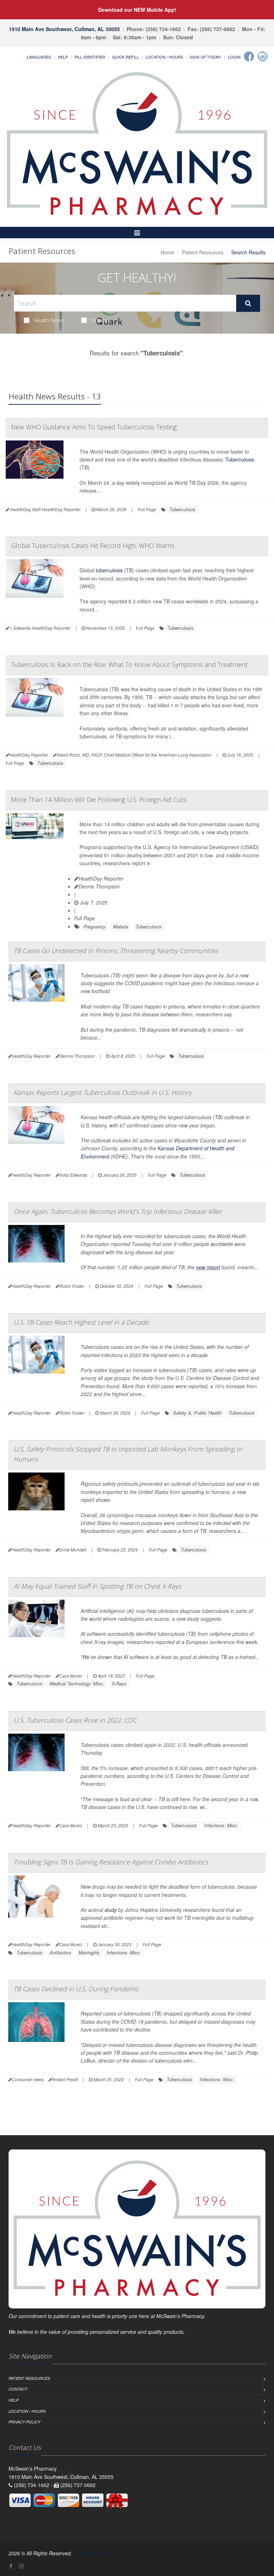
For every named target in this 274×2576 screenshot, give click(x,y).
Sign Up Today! (205, 57)
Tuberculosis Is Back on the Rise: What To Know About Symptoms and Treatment (129, 664)
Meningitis (89, 1952)
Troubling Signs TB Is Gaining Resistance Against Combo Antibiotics (111, 1862)
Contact (18, 2389)
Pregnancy (95, 926)
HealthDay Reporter (101, 878)
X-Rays (119, 1683)
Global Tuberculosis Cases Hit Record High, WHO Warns (93, 545)
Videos (99, 320)
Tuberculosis (240, 459)
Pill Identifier (90, 57)
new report (208, 1267)
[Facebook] (249, 56)
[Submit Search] (248, 303)
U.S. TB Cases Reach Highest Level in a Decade (81, 1322)
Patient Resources (203, 252)
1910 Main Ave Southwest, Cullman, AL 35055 (64, 29)
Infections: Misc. (221, 1825)
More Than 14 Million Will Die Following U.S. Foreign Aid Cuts (99, 799)
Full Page (147, 509)
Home (167, 252)
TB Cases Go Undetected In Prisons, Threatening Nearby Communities (116, 951)
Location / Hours (164, 57)
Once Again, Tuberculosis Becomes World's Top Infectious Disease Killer (118, 1211)
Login (234, 57)
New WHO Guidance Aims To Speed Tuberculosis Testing (94, 427)
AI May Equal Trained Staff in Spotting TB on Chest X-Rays (97, 1586)
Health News (49, 320)
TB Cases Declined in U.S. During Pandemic (76, 1989)
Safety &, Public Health (197, 1413)
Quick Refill (125, 57)
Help (63, 57)
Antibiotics (60, 1952)
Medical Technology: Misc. (77, 1683)
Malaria (121, 926)
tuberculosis (109, 570)
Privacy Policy (24, 2422)
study (111, 1910)
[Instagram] (263, 56)
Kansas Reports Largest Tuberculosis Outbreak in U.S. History (103, 1092)
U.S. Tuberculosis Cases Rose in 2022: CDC (75, 1720)
